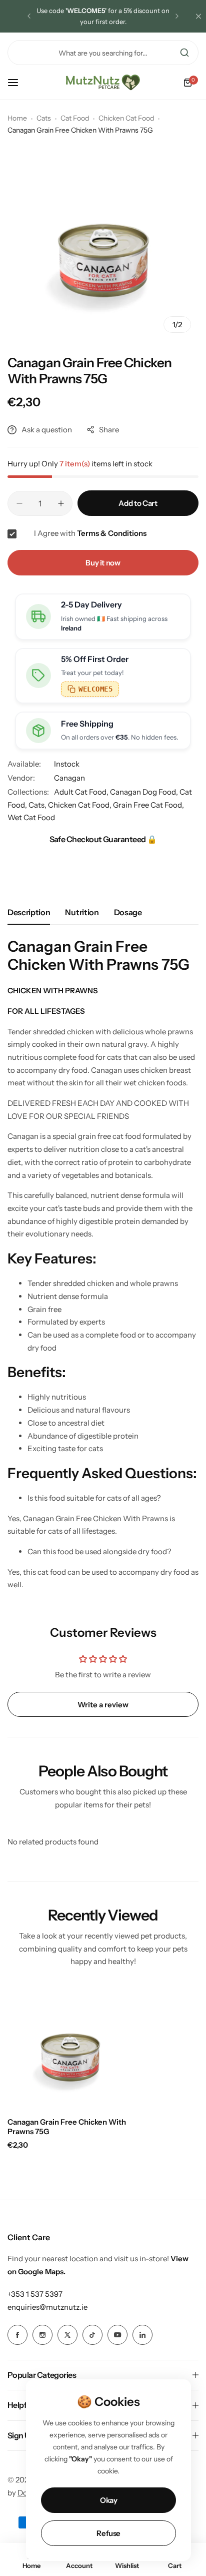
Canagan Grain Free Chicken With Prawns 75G (67, 2127)
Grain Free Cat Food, (148, 805)
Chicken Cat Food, (80, 805)
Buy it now (103, 563)
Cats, (38, 805)
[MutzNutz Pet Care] (103, 83)
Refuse (108, 2533)
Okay (109, 2500)
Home (17, 118)
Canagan (69, 778)
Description (29, 912)
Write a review (103, 1705)
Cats (44, 118)
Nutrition (82, 912)
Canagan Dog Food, (145, 792)
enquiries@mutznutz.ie (47, 2307)
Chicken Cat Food (126, 118)
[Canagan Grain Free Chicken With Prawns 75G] (70, 2047)
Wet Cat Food (31, 817)
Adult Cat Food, (82, 792)
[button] (29, 16)
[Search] (184, 53)
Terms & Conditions (112, 533)
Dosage (128, 912)
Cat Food (75, 118)
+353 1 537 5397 (35, 2294)
